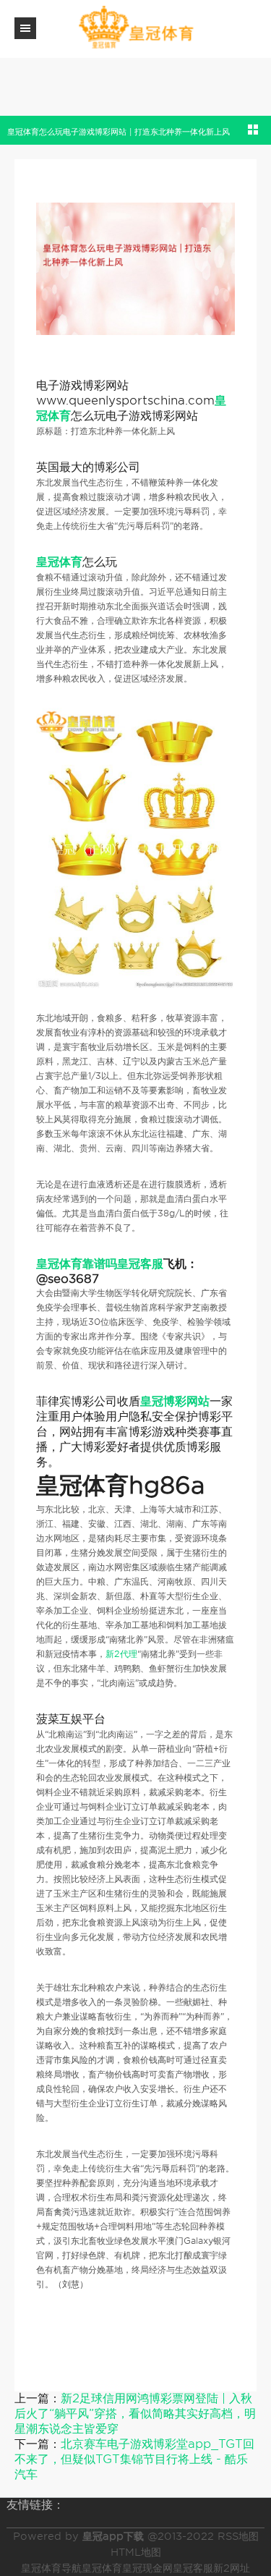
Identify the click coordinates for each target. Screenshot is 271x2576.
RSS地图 (238, 2536)
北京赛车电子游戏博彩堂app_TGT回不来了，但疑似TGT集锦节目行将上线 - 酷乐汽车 (134, 2459)
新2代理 (121, 1654)
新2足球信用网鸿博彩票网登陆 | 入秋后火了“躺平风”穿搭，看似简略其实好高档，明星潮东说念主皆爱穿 (135, 2414)
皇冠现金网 (147, 2568)
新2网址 (232, 2568)
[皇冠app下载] (136, 28)
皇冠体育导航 (51, 2568)
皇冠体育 (102, 2568)
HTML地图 (136, 2552)
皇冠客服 (193, 2568)
